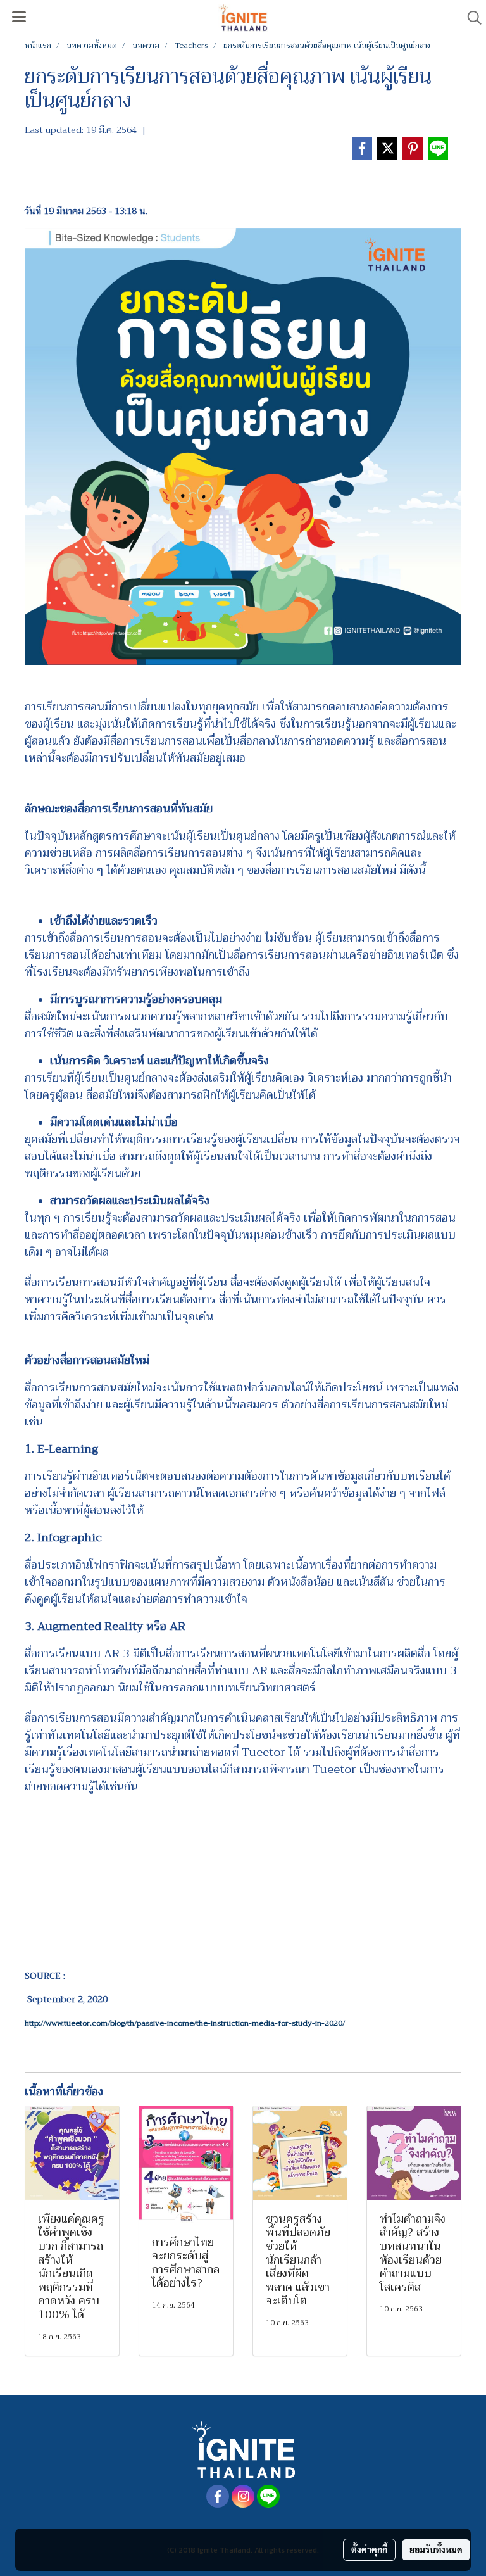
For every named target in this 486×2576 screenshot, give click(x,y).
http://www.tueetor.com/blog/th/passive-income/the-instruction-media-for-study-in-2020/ (185, 2023)
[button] (470, 18)
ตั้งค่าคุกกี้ (369, 2549)
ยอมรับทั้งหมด (436, 2549)
